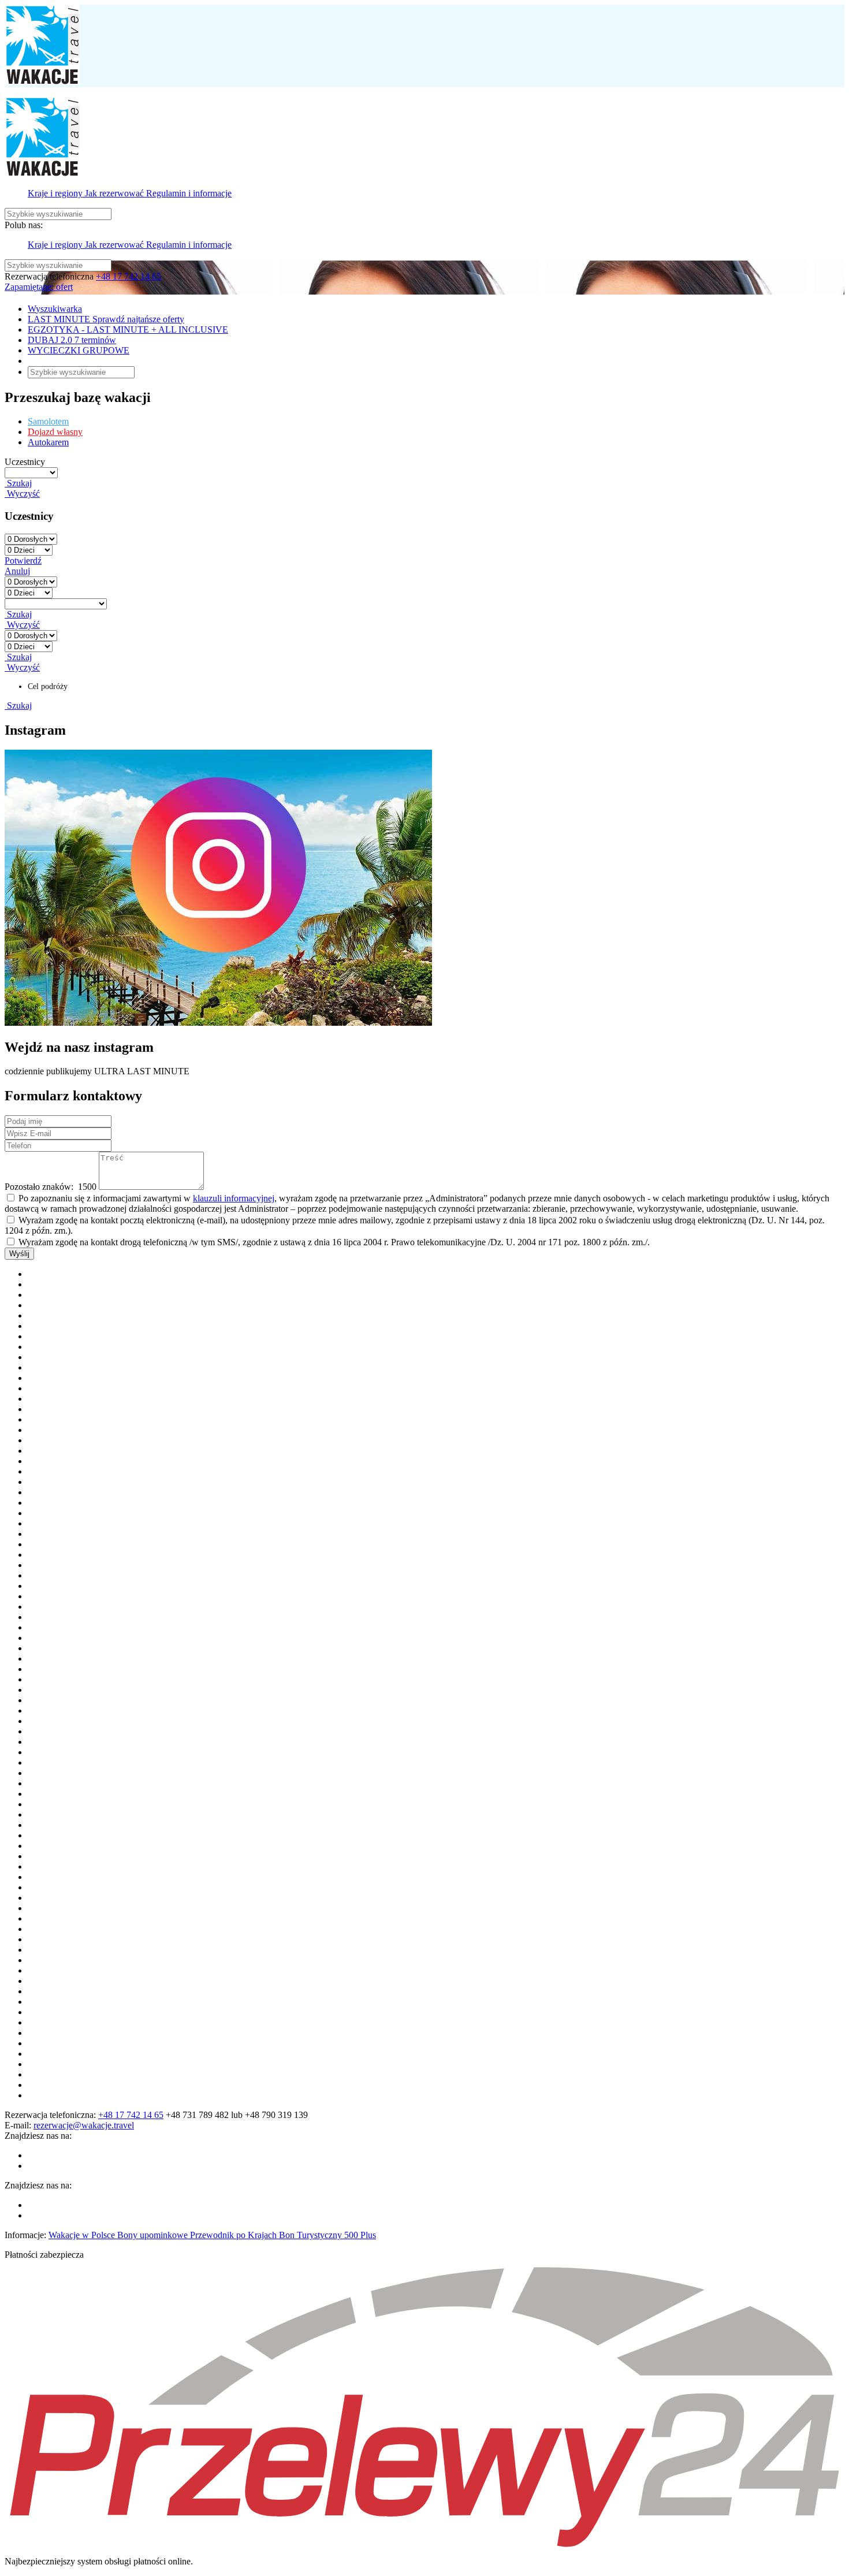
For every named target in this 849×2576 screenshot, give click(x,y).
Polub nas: (24, 225)
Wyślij (19, 1254)
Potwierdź (23, 561)
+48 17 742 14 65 (129, 276)
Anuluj (17, 571)
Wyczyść (22, 494)
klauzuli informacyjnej (234, 1198)
